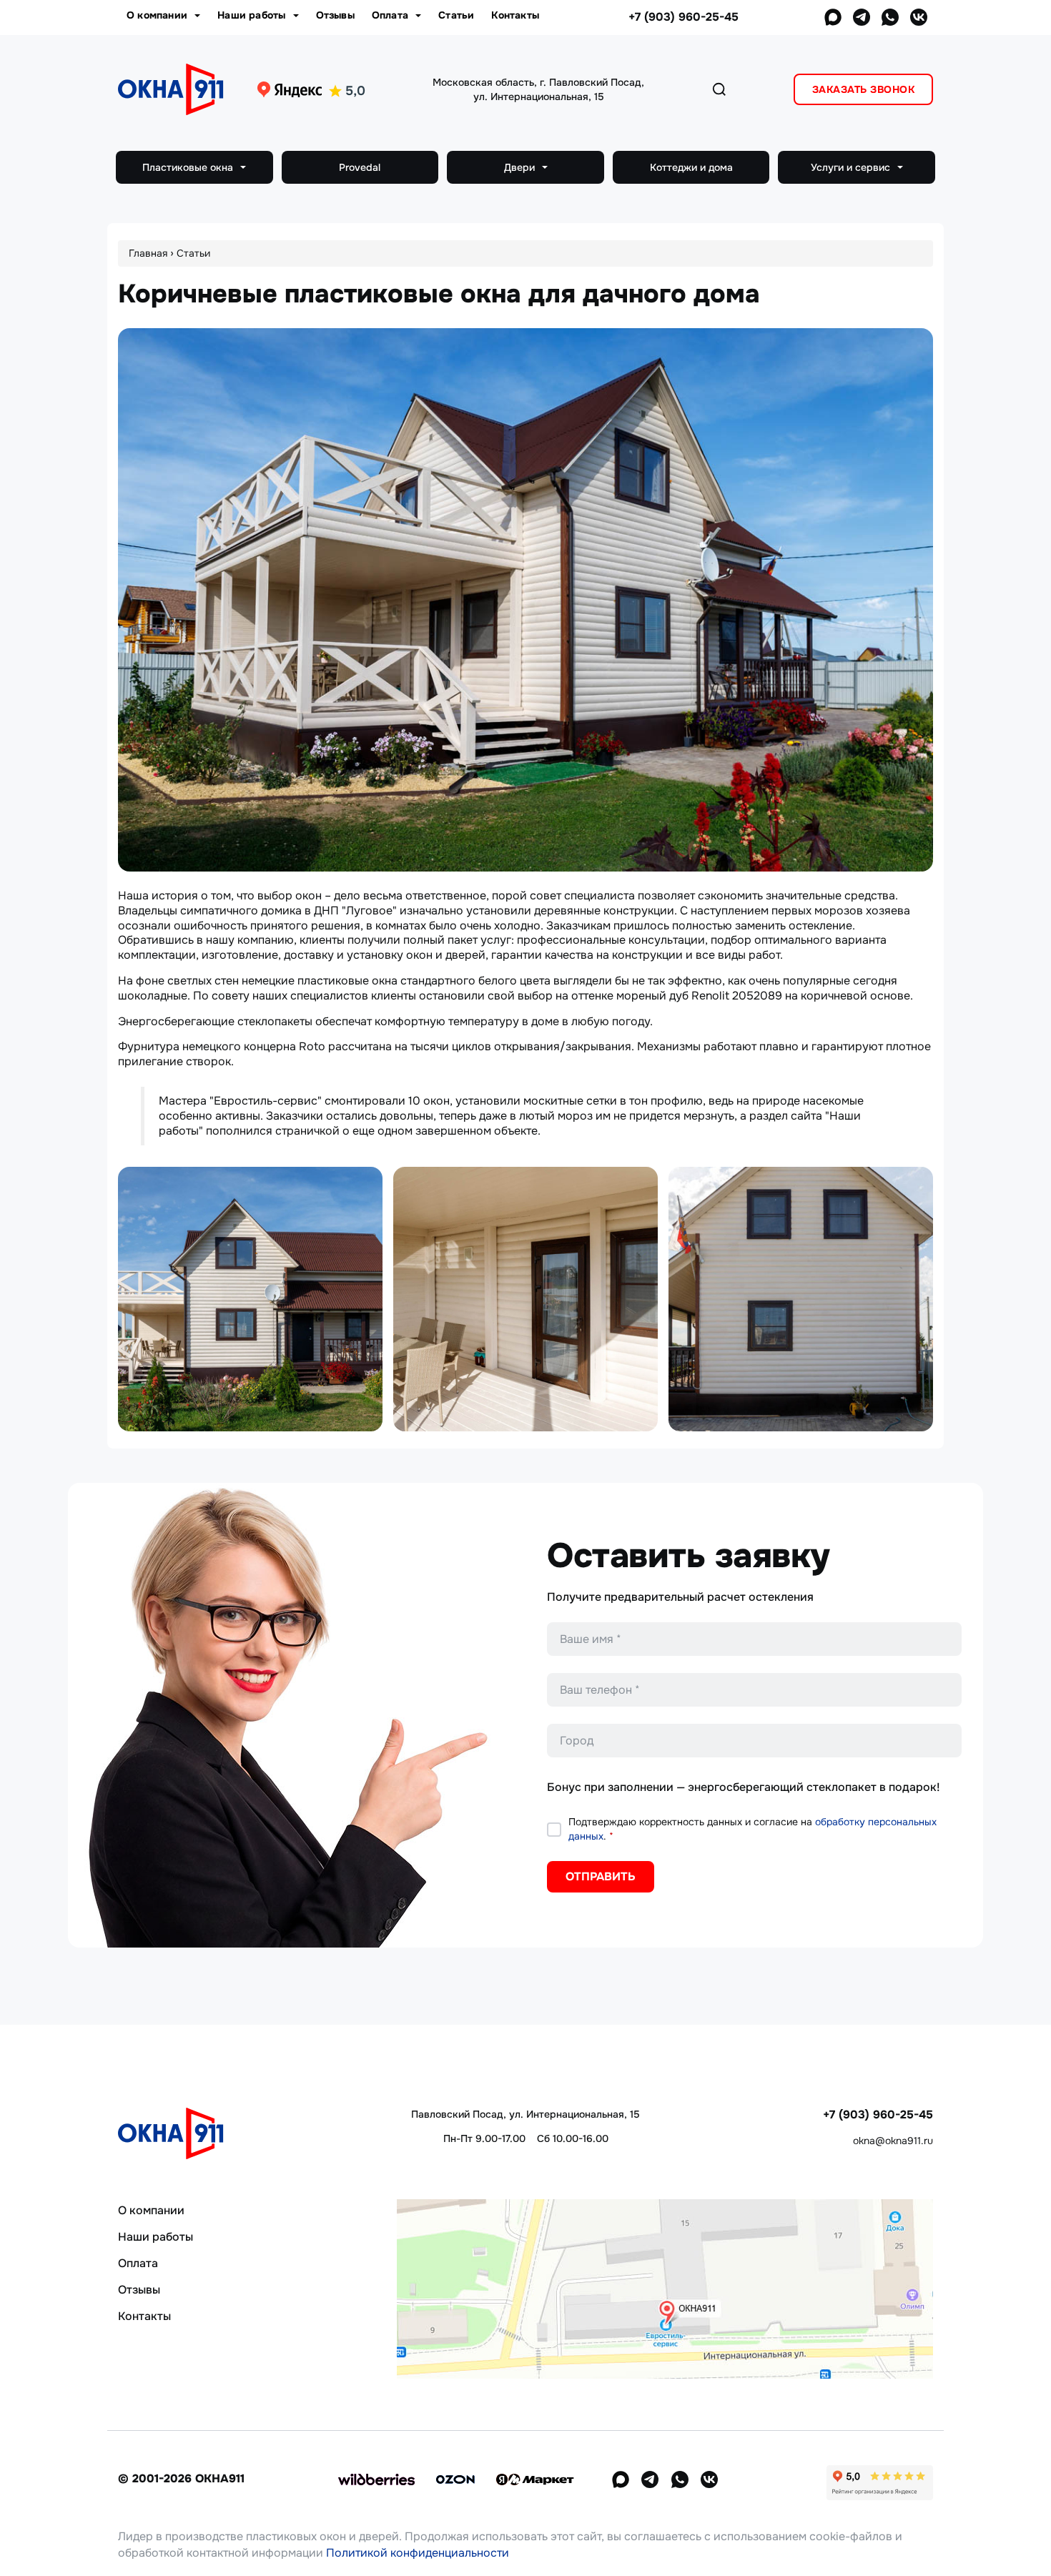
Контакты (515, 15)
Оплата (391, 15)
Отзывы (335, 15)
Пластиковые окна (189, 167)
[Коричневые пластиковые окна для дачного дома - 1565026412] (525, 1299)
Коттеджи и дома (691, 167)
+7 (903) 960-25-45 (684, 17)
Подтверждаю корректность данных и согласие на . (753, 1829)
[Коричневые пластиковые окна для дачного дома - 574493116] (801, 1299)
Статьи (456, 15)
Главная (148, 253)
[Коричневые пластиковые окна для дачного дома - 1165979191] (250, 1299)
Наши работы (253, 15)
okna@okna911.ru (893, 2141)
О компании (158, 15)
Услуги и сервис (852, 167)
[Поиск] (719, 89)
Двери (521, 167)
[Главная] (175, 88)
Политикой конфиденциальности (418, 2553)
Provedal (360, 167)
